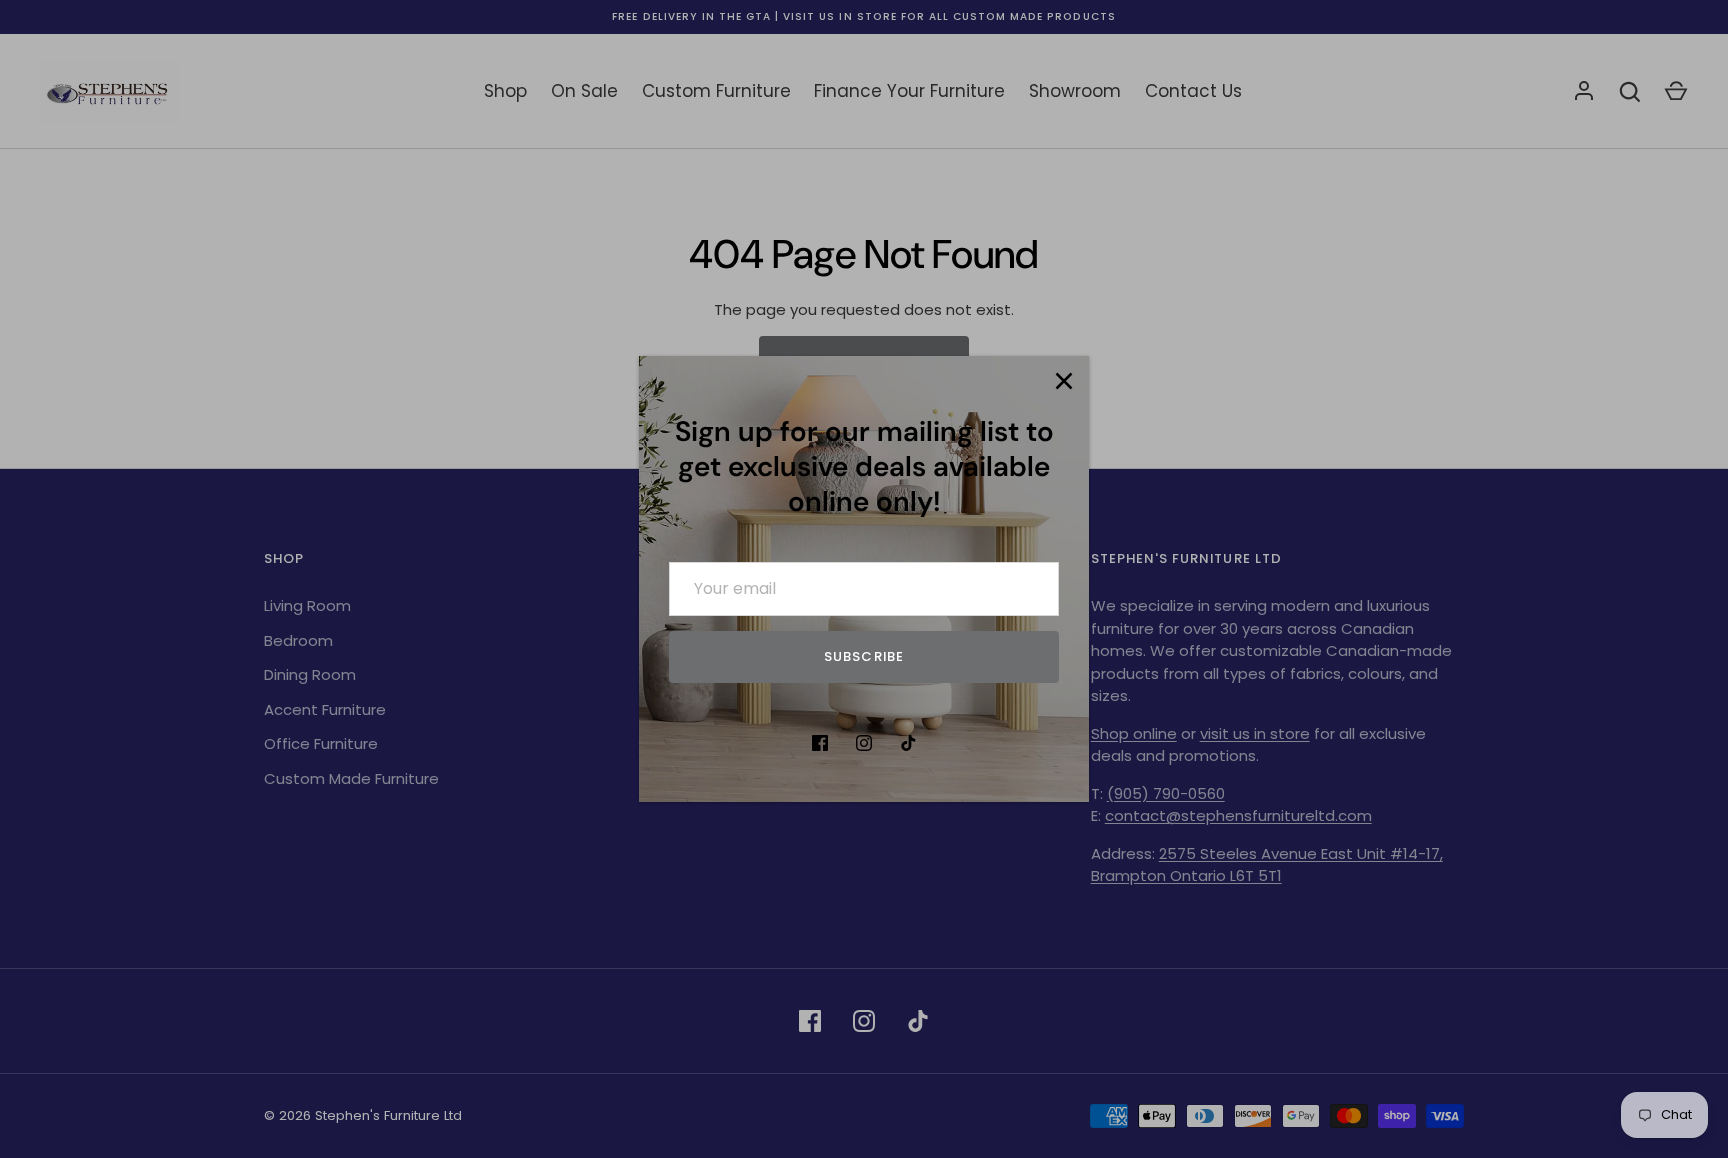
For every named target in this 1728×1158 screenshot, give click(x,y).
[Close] (1064, 381)
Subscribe (863, 656)
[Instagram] (864, 743)
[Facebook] (820, 743)
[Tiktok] (908, 743)
